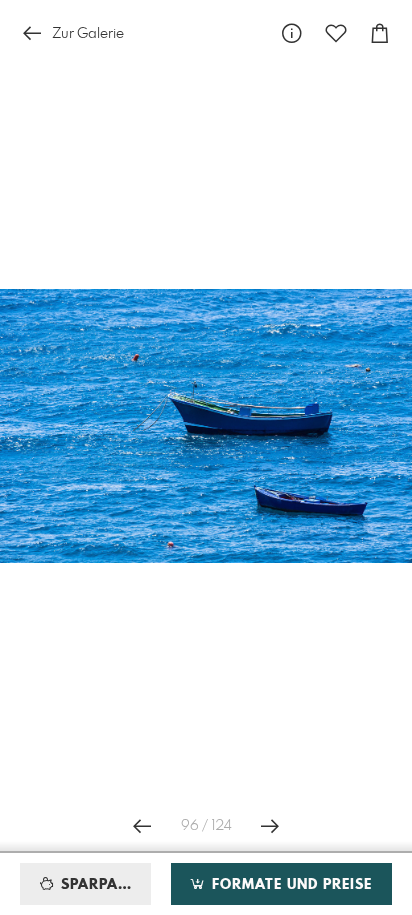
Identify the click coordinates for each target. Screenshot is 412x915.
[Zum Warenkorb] (380, 33)
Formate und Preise (289, 885)
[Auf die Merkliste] (336, 33)
